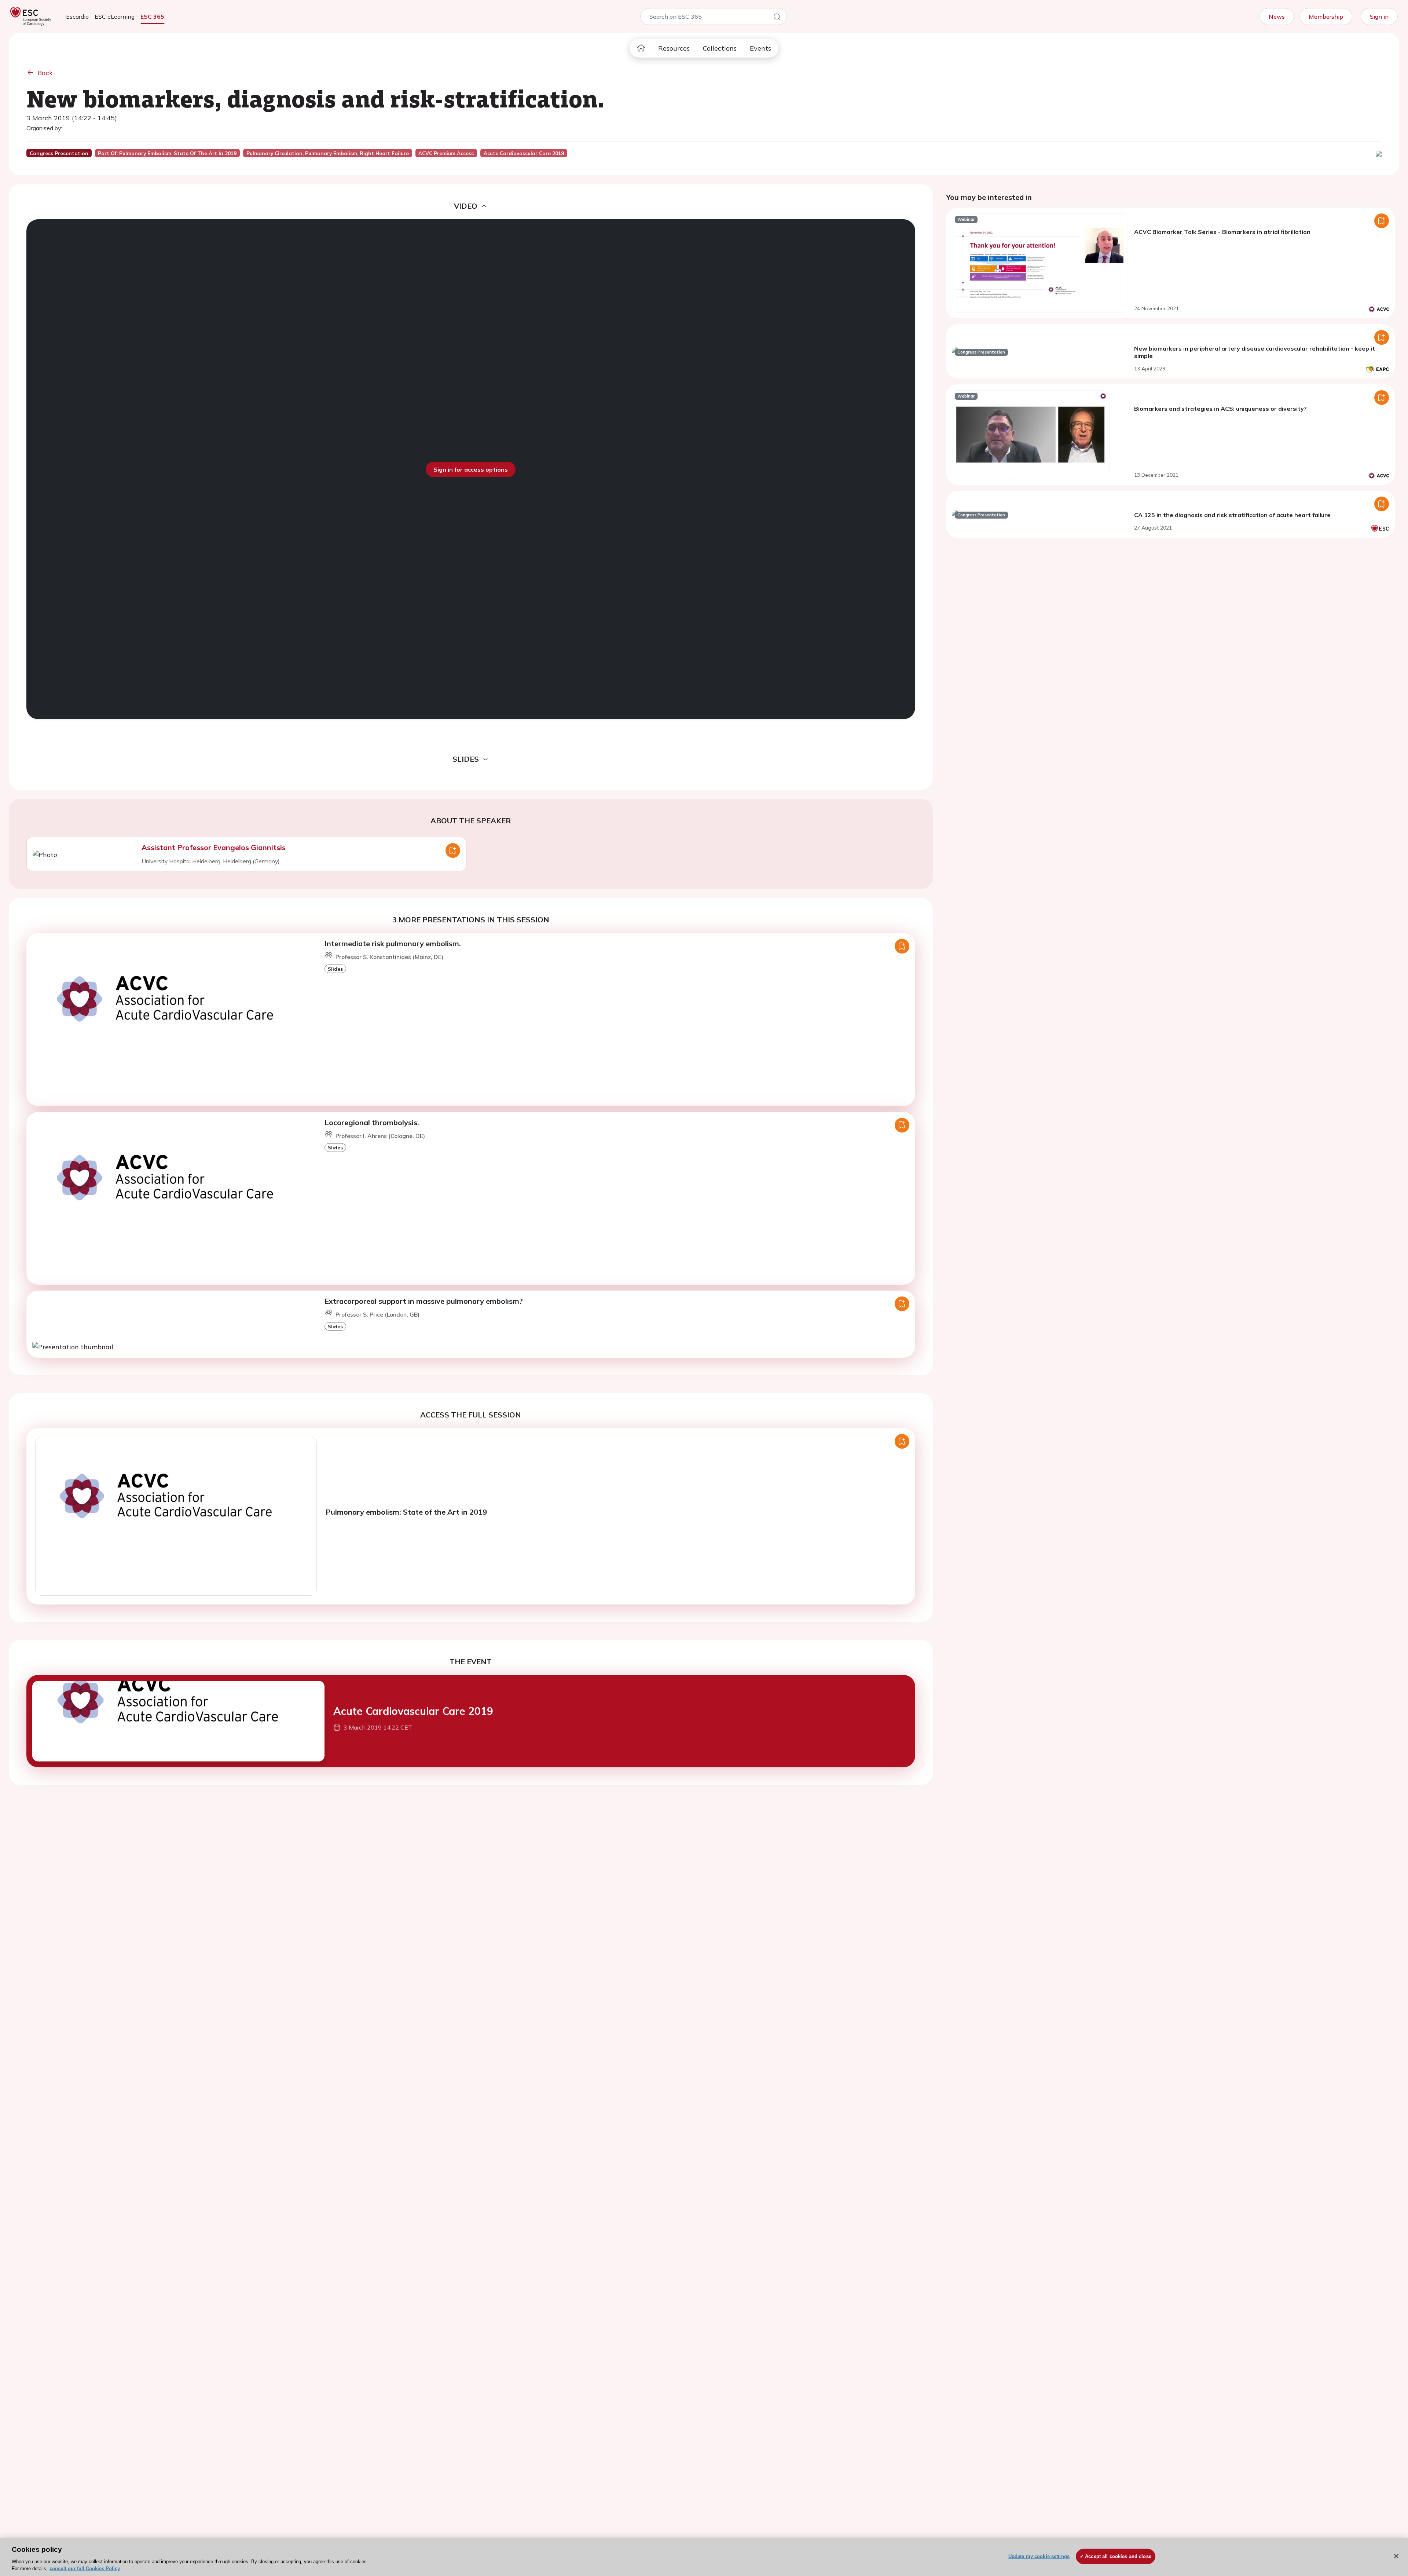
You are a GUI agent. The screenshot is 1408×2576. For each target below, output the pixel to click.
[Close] (1396, 2556)
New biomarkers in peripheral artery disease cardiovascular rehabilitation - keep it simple (1255, 352)
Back (45, 73)
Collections (720, 48)
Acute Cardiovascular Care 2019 (413, 1711)
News (1277, 17)
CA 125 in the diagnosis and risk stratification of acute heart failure (1232, 515)
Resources (674, 48)
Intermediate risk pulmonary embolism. (393, 943)
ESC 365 (152, 17)
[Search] (777, 18)
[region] (704, 2557)
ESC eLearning (115, 17)
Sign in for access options (471, 469)
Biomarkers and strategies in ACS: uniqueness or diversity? (1220, 409)
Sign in (1379, 17)
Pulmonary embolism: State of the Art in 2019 (406, 1512)
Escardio (77, 17)
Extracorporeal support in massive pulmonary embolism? (424, 1301)
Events (760, 48)
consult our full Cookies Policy (85, 2568)
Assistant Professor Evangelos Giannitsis (214, 847)
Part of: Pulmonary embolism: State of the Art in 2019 (167, 153)
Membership (1326, 17)
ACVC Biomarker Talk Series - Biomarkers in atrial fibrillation (1222, 232)
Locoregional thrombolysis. (372, 1122)
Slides (335, 969)
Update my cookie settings (1039, 2556)
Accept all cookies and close (1118, 2556)
